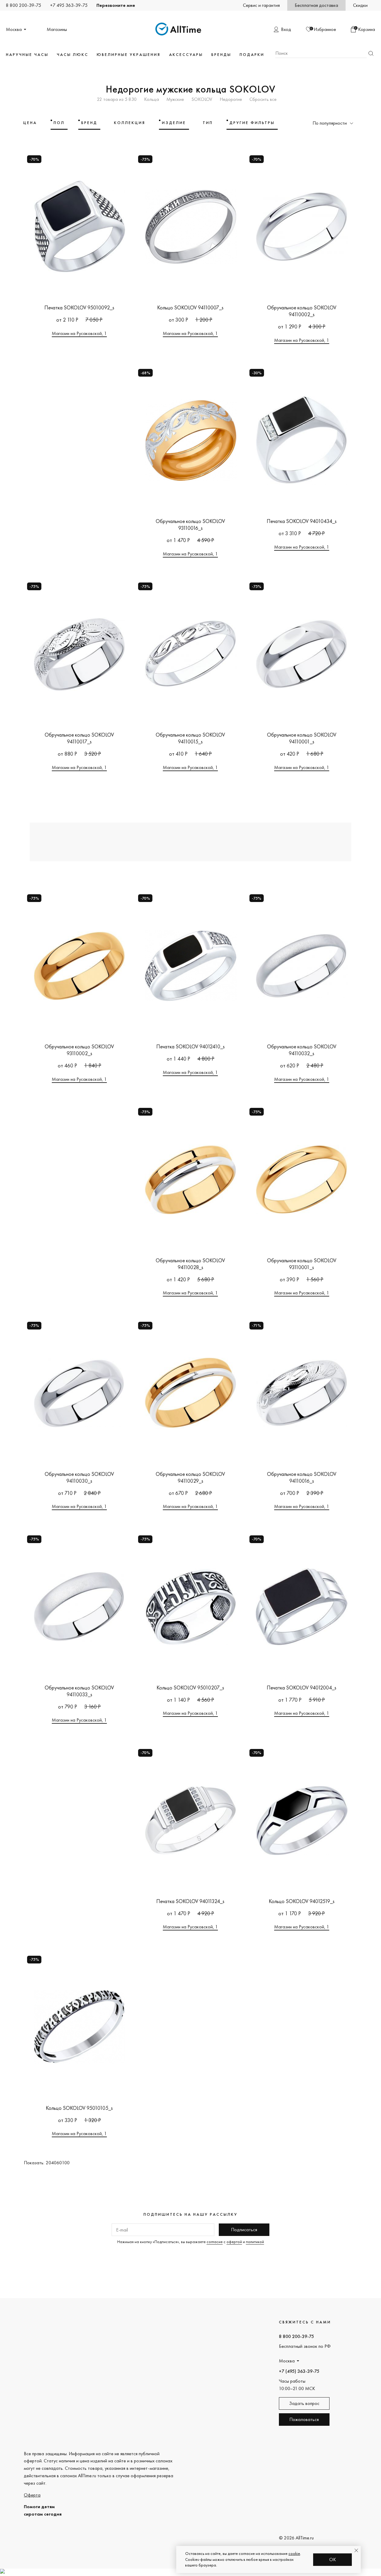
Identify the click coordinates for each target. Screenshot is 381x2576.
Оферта (32, 2495)
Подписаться (244, 2230)
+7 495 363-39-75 (69, 5)
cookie (294, 2553)
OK (333, 2559)
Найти (371, 53)
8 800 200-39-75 (24, 5)
